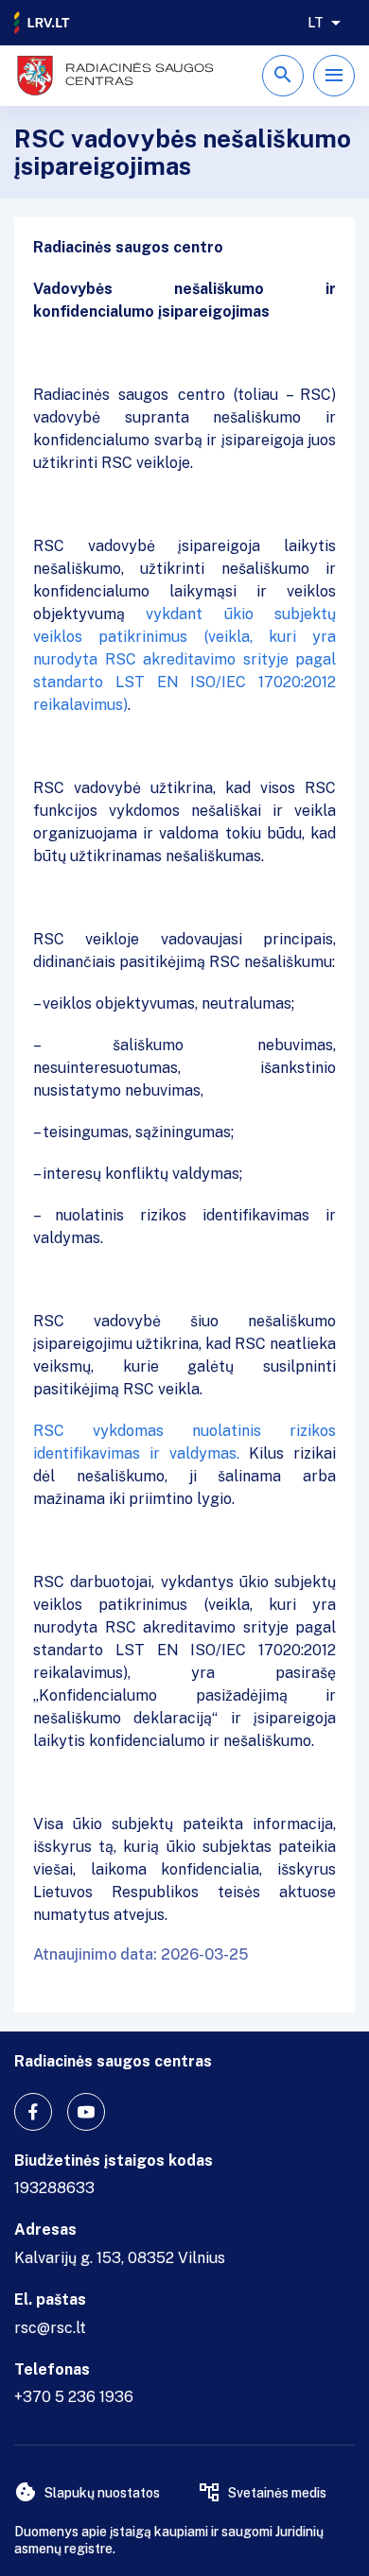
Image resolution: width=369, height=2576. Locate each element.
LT (316, 23)
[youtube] (86, 2112)
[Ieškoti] (283, 76)
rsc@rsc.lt (50, 2328)
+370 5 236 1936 (74, 2397)
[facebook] (33, 2112)
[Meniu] (334, 76)
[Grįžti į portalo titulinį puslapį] (43, 23)
